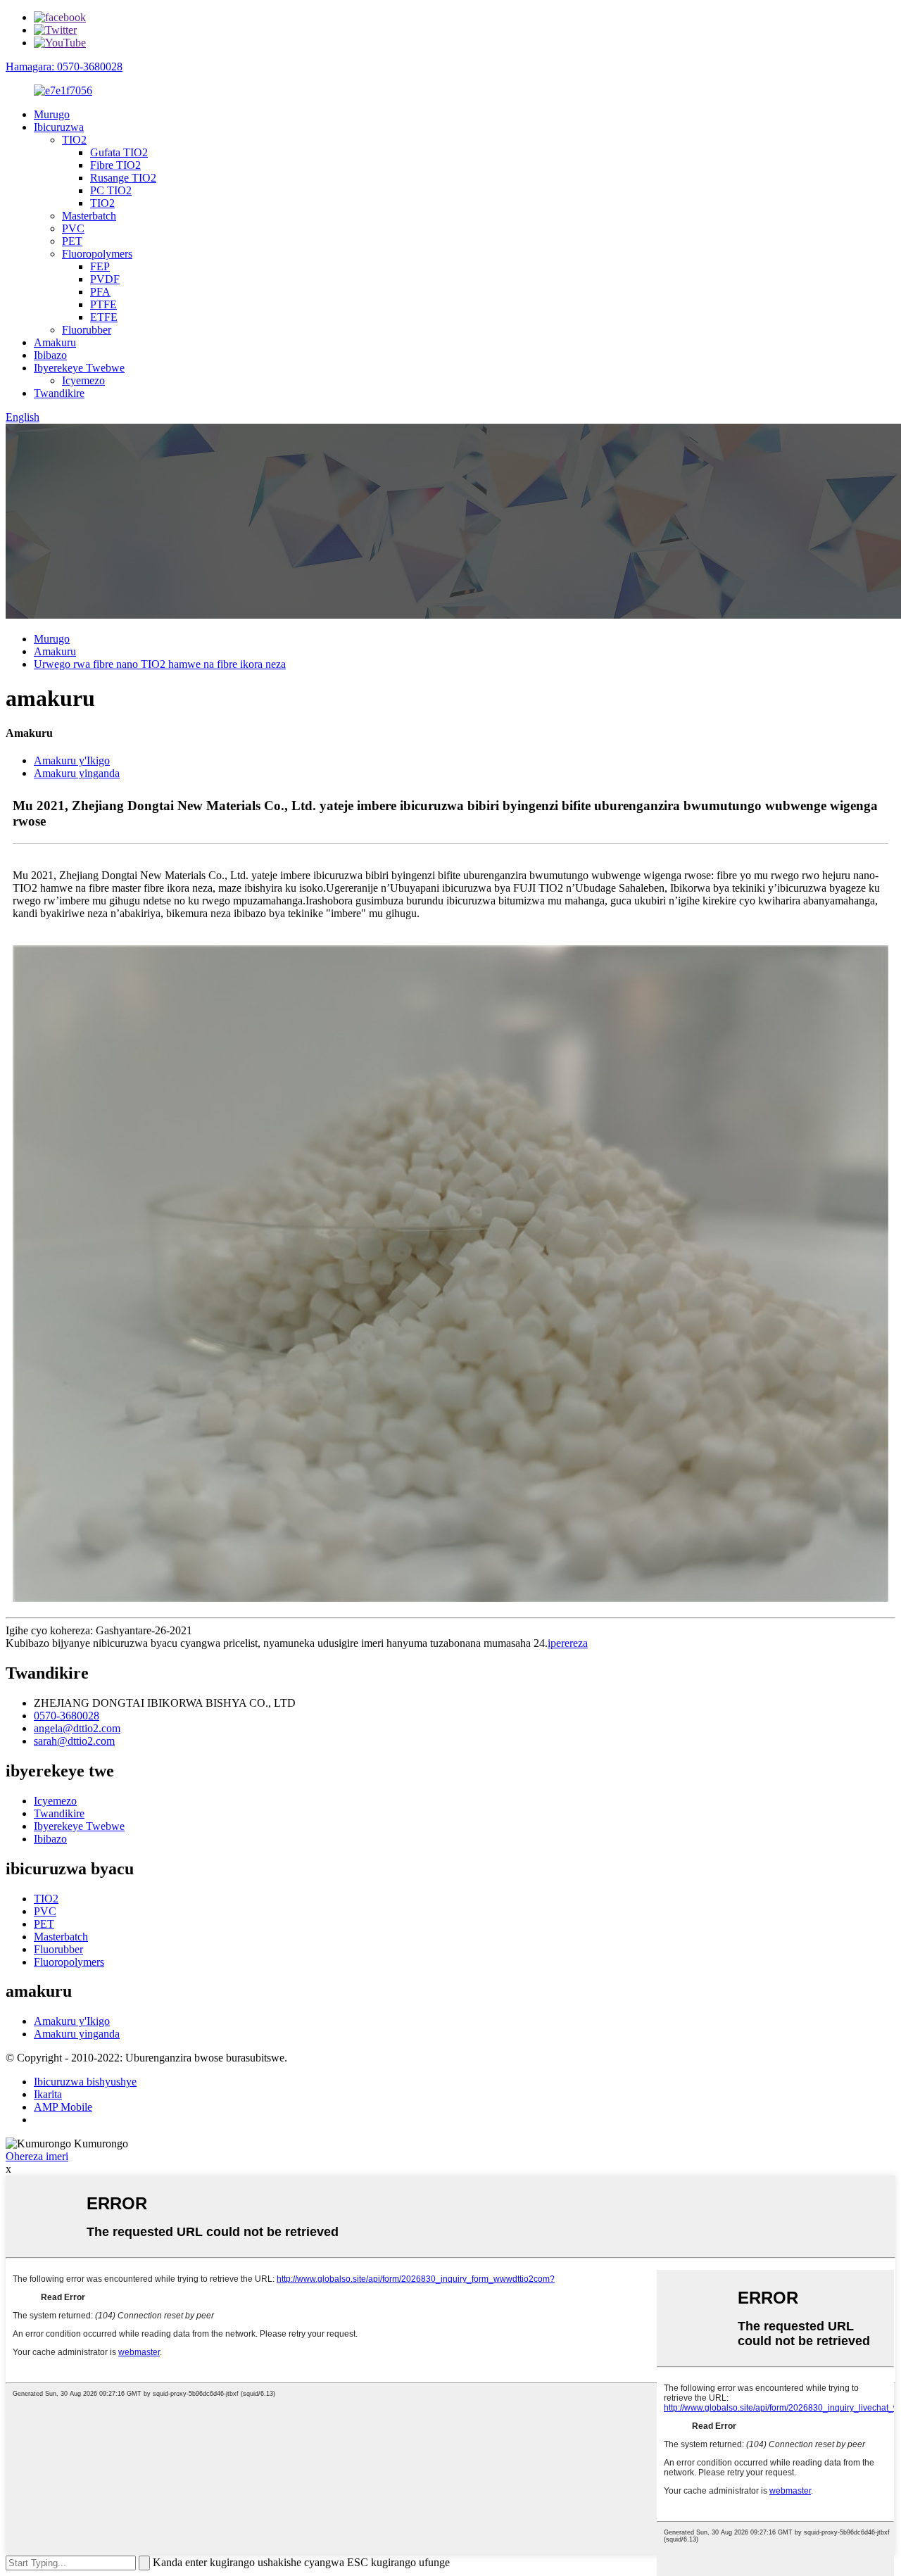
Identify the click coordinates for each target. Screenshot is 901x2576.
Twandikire (59, 393)
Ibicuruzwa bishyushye (85, 2082)
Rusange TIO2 (123, 178)
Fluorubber (87, 330)
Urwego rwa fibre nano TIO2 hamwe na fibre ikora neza (160, 664)
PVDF (105, 279)
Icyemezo (83, 380)
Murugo (52, 114)
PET (72, 241)
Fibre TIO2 (115, 165)
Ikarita (48, 2094)
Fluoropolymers (97, 254)
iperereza (568, 1643)
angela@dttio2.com (77, 1728)
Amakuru (55, 342)
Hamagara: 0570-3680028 (64, 67)
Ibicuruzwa (59, 127)
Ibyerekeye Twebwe (79, 368)
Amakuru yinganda (77, 773)
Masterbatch (89, 216)
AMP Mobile (63, 2107)
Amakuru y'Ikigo (72, 760)
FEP (100, 266)
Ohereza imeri (37, 2156)
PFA (100, 292)
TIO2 (74, 140)
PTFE (103, 304)
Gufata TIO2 (119, 152)
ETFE (104, 317)
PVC (73, 228)
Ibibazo (50, 355)
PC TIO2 (111, 190)
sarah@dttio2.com (74, 1741)
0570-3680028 (67, 1716)
